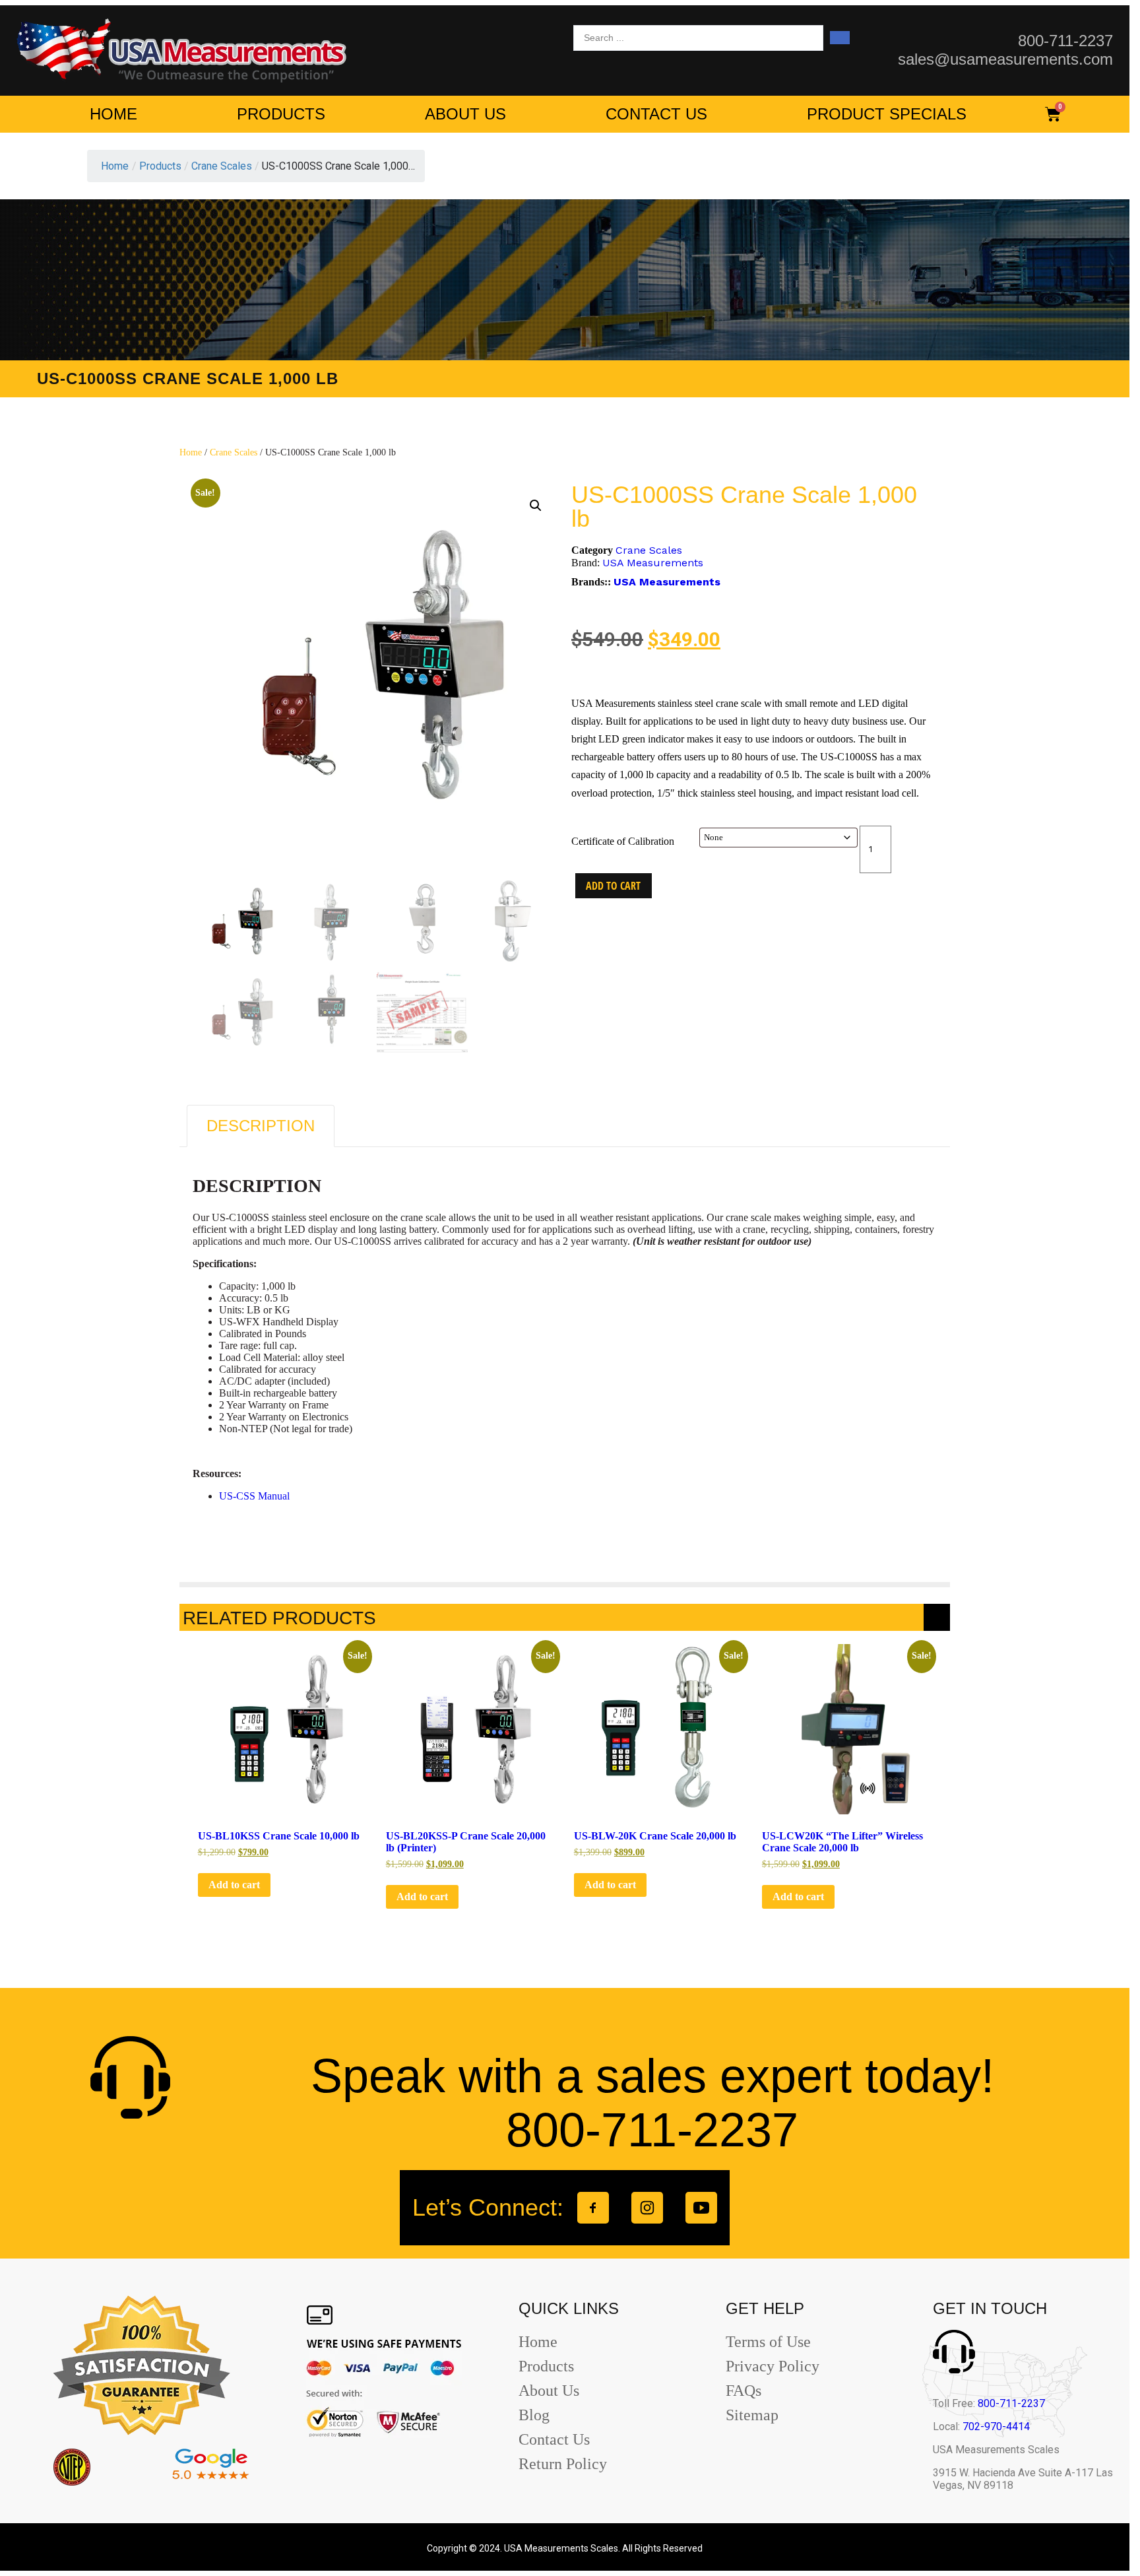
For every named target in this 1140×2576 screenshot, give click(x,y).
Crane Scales (234, 452)
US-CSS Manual (254, 1496)
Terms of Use (768, 2342)
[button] (536, 506)
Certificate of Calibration (623, 841)
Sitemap (752, 2415)
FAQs (744, 2391)
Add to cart (613, 886)
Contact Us (656, 114)
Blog (534, 2415)
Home (113, 114)
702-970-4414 (996, 2427)
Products (281, 114)
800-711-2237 (1011, 2403)
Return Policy (563, 2464)
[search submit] (840, 38)
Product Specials (887, 114)
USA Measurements (653, 563)
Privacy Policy (773, 2366)
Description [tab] (261, 1126)
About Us (465, 114)
